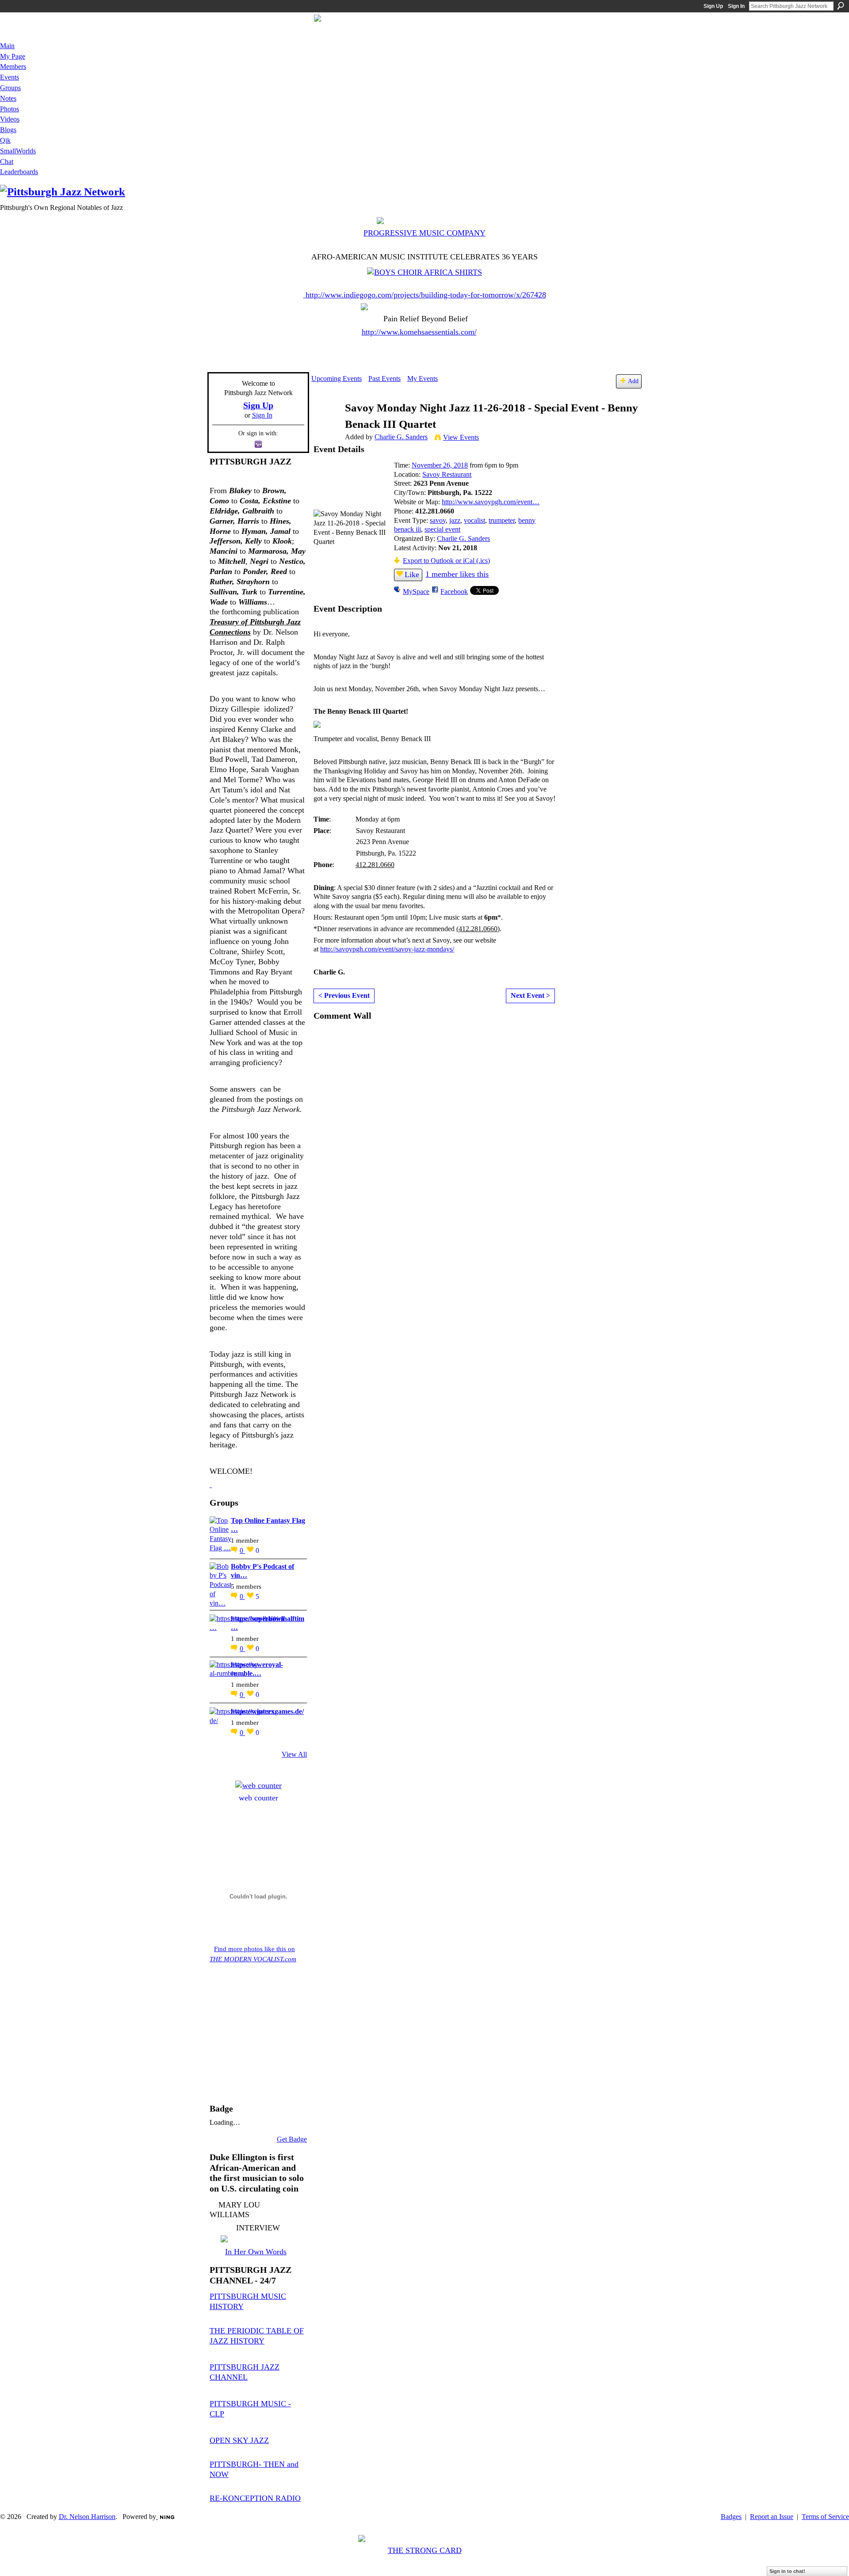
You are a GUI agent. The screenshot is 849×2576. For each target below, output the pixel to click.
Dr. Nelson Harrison (87, 2517)
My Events (423, 379)
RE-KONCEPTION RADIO (255, 2498)
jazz (455, 520)
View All (294, 1754)
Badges (731, 2517)
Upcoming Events (337, 379)
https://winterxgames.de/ (267, 1711)
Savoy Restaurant (447, 474)
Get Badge (292, 2139)
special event (442, 529)
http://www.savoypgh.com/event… (491, 502)
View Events (461, 437)
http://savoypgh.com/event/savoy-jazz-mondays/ (387, 949)
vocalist (474, 520)
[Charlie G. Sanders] (325, 425)
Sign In (736, 6)
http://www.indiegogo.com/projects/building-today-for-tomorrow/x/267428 (426, 295)
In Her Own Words (256, 2252)
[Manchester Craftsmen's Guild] (211, 1484)
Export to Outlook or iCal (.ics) (446, 561)
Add (633, 381)
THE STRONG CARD (425, 2550)
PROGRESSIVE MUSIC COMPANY (424, 233)
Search (841, 6)
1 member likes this (457, 574)
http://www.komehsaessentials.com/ (419, 332)
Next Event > (530, 995)
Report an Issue (772, 2517)
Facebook (454, 592)
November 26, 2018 (440, 465)
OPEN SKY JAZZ (239, 2440)
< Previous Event (344, 995)
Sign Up (713, 6)
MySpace (416, 592)
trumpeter (502, 520)
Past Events (384, 379)
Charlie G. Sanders (401, 437)
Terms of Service (825, 2517)
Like (412, 575)
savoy (438, 520)
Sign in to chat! (787, 2571)
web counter (258, 1798)
